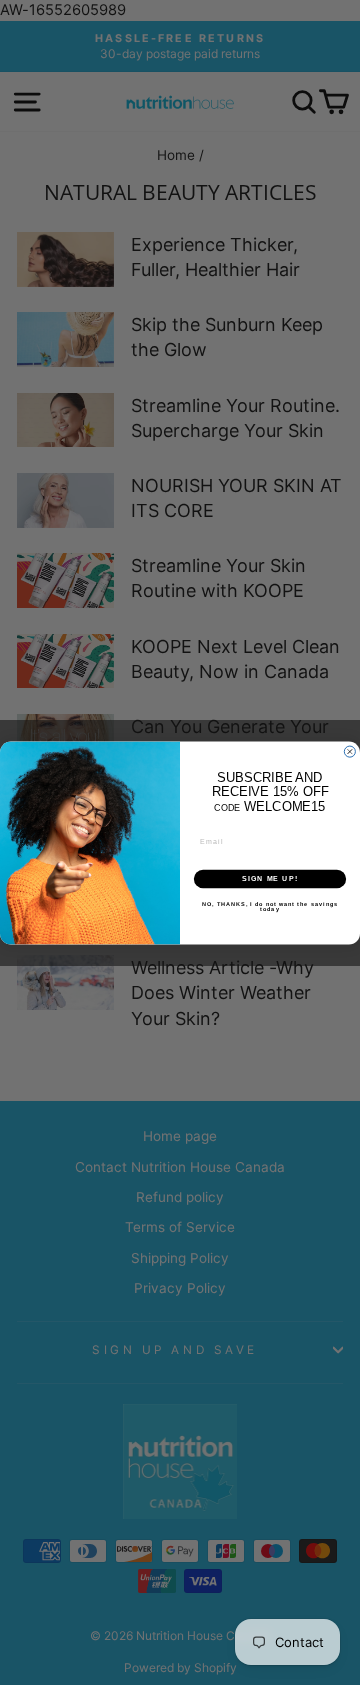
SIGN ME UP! (270, 879)
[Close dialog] (349, 751)
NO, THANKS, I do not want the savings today (270, 906)
